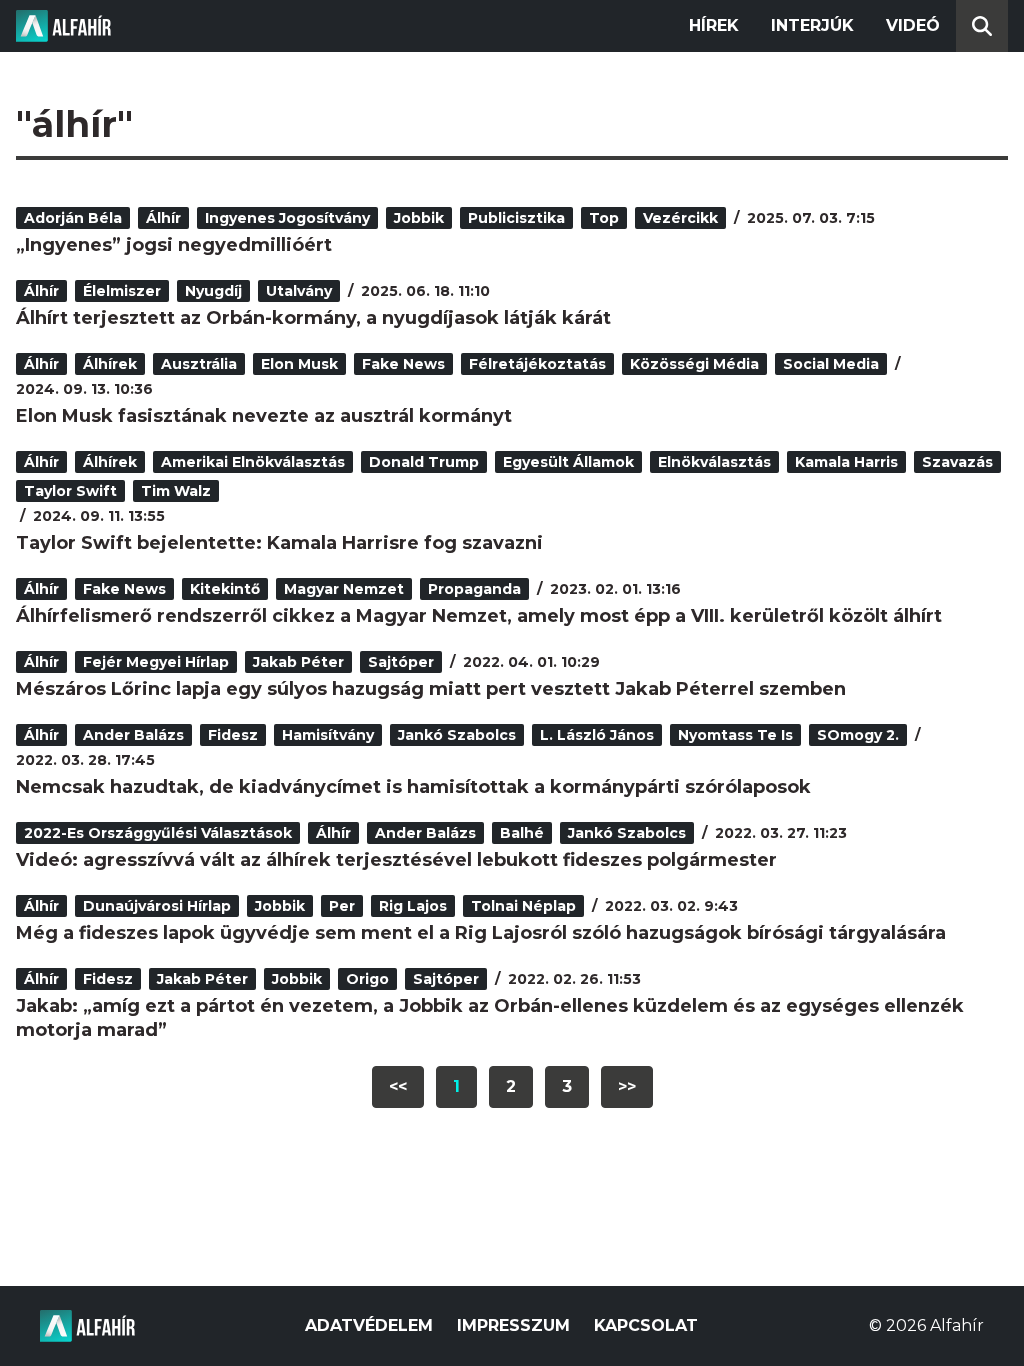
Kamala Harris (846, 462)
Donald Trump (424, 462)
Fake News (403, 364)
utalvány (299, 291)
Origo (367, 979)
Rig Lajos (413, 906)
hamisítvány (328, 735)
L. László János (597, 735)
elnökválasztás (714, 462)
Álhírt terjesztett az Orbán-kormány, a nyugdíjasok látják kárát (313, 318)
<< (398, 1086)
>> (627, 1086)
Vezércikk (680, 218)
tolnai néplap (523, 906)
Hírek (714, 25)
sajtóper (401, 662)
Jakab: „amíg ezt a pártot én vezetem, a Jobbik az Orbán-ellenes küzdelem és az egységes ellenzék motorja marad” (490, 1018)
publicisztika (516, 218)
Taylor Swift (70, 491)
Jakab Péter (298, 662)
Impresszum (513, 1325)
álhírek (110, 364)
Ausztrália (199, 364)
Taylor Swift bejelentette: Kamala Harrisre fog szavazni (279, 543)
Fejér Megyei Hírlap (156, 662)
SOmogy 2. (858, 735)
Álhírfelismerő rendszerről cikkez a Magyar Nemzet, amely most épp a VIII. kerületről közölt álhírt (479, 616)
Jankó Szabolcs (457, 735)
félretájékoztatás (537, 364)
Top (604, 218)
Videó (913, 25)
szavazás (957, 462)
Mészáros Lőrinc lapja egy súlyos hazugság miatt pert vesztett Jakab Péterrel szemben (431, 689)
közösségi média (694, 364)
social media (831, 364)
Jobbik (419, 218)
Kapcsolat (646, 1325)
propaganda (474, 589)
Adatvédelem (369, 1325)
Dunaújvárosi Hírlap (157, 906)
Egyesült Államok (568, 462)
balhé (522, 833)
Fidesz (233, 735)
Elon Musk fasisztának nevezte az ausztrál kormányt (264, 416)
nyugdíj (213, 291)
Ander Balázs (133, 735)
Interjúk (812, 25)
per (342, 906)
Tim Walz (176, 491)
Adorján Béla (73, 218)
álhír (163, 218)
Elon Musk (299, 364)
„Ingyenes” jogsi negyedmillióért (174, 245)
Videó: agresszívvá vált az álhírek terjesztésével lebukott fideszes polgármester (396, 860)
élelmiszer (122, 291)
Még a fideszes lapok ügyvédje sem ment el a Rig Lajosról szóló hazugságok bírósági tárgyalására (481, 933)
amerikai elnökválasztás (253, 462)
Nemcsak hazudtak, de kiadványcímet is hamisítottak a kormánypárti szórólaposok (413, 787)
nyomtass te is (735, 735)
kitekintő (225, 589)
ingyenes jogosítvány (287, 218)
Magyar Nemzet (344, 589)
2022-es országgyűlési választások (158, 833)
